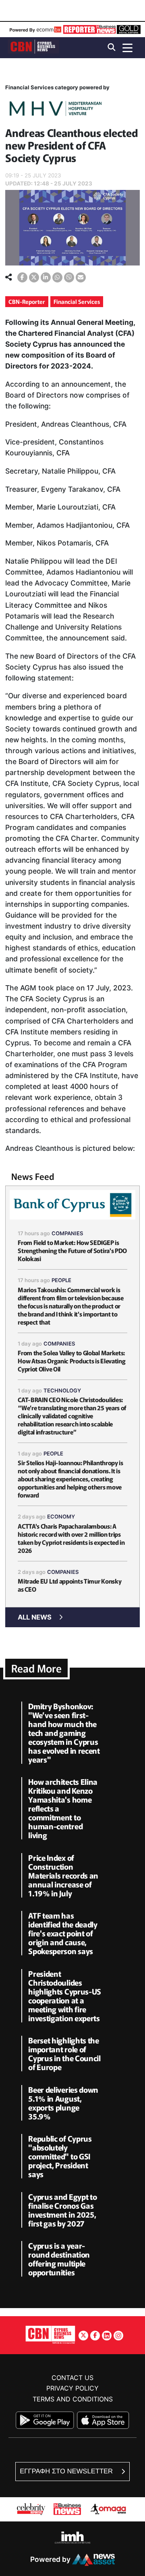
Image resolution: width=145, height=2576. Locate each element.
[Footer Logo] (50, 2335)
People (61, 1280)
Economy (61, 1517)
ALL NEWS (35, 1617)
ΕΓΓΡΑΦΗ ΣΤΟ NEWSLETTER (67, 2471)
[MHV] (56, 110)
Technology (62, 1390)
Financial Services (77, 301)
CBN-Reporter (27, 301)
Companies (67, 1233)
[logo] (33, 47)
